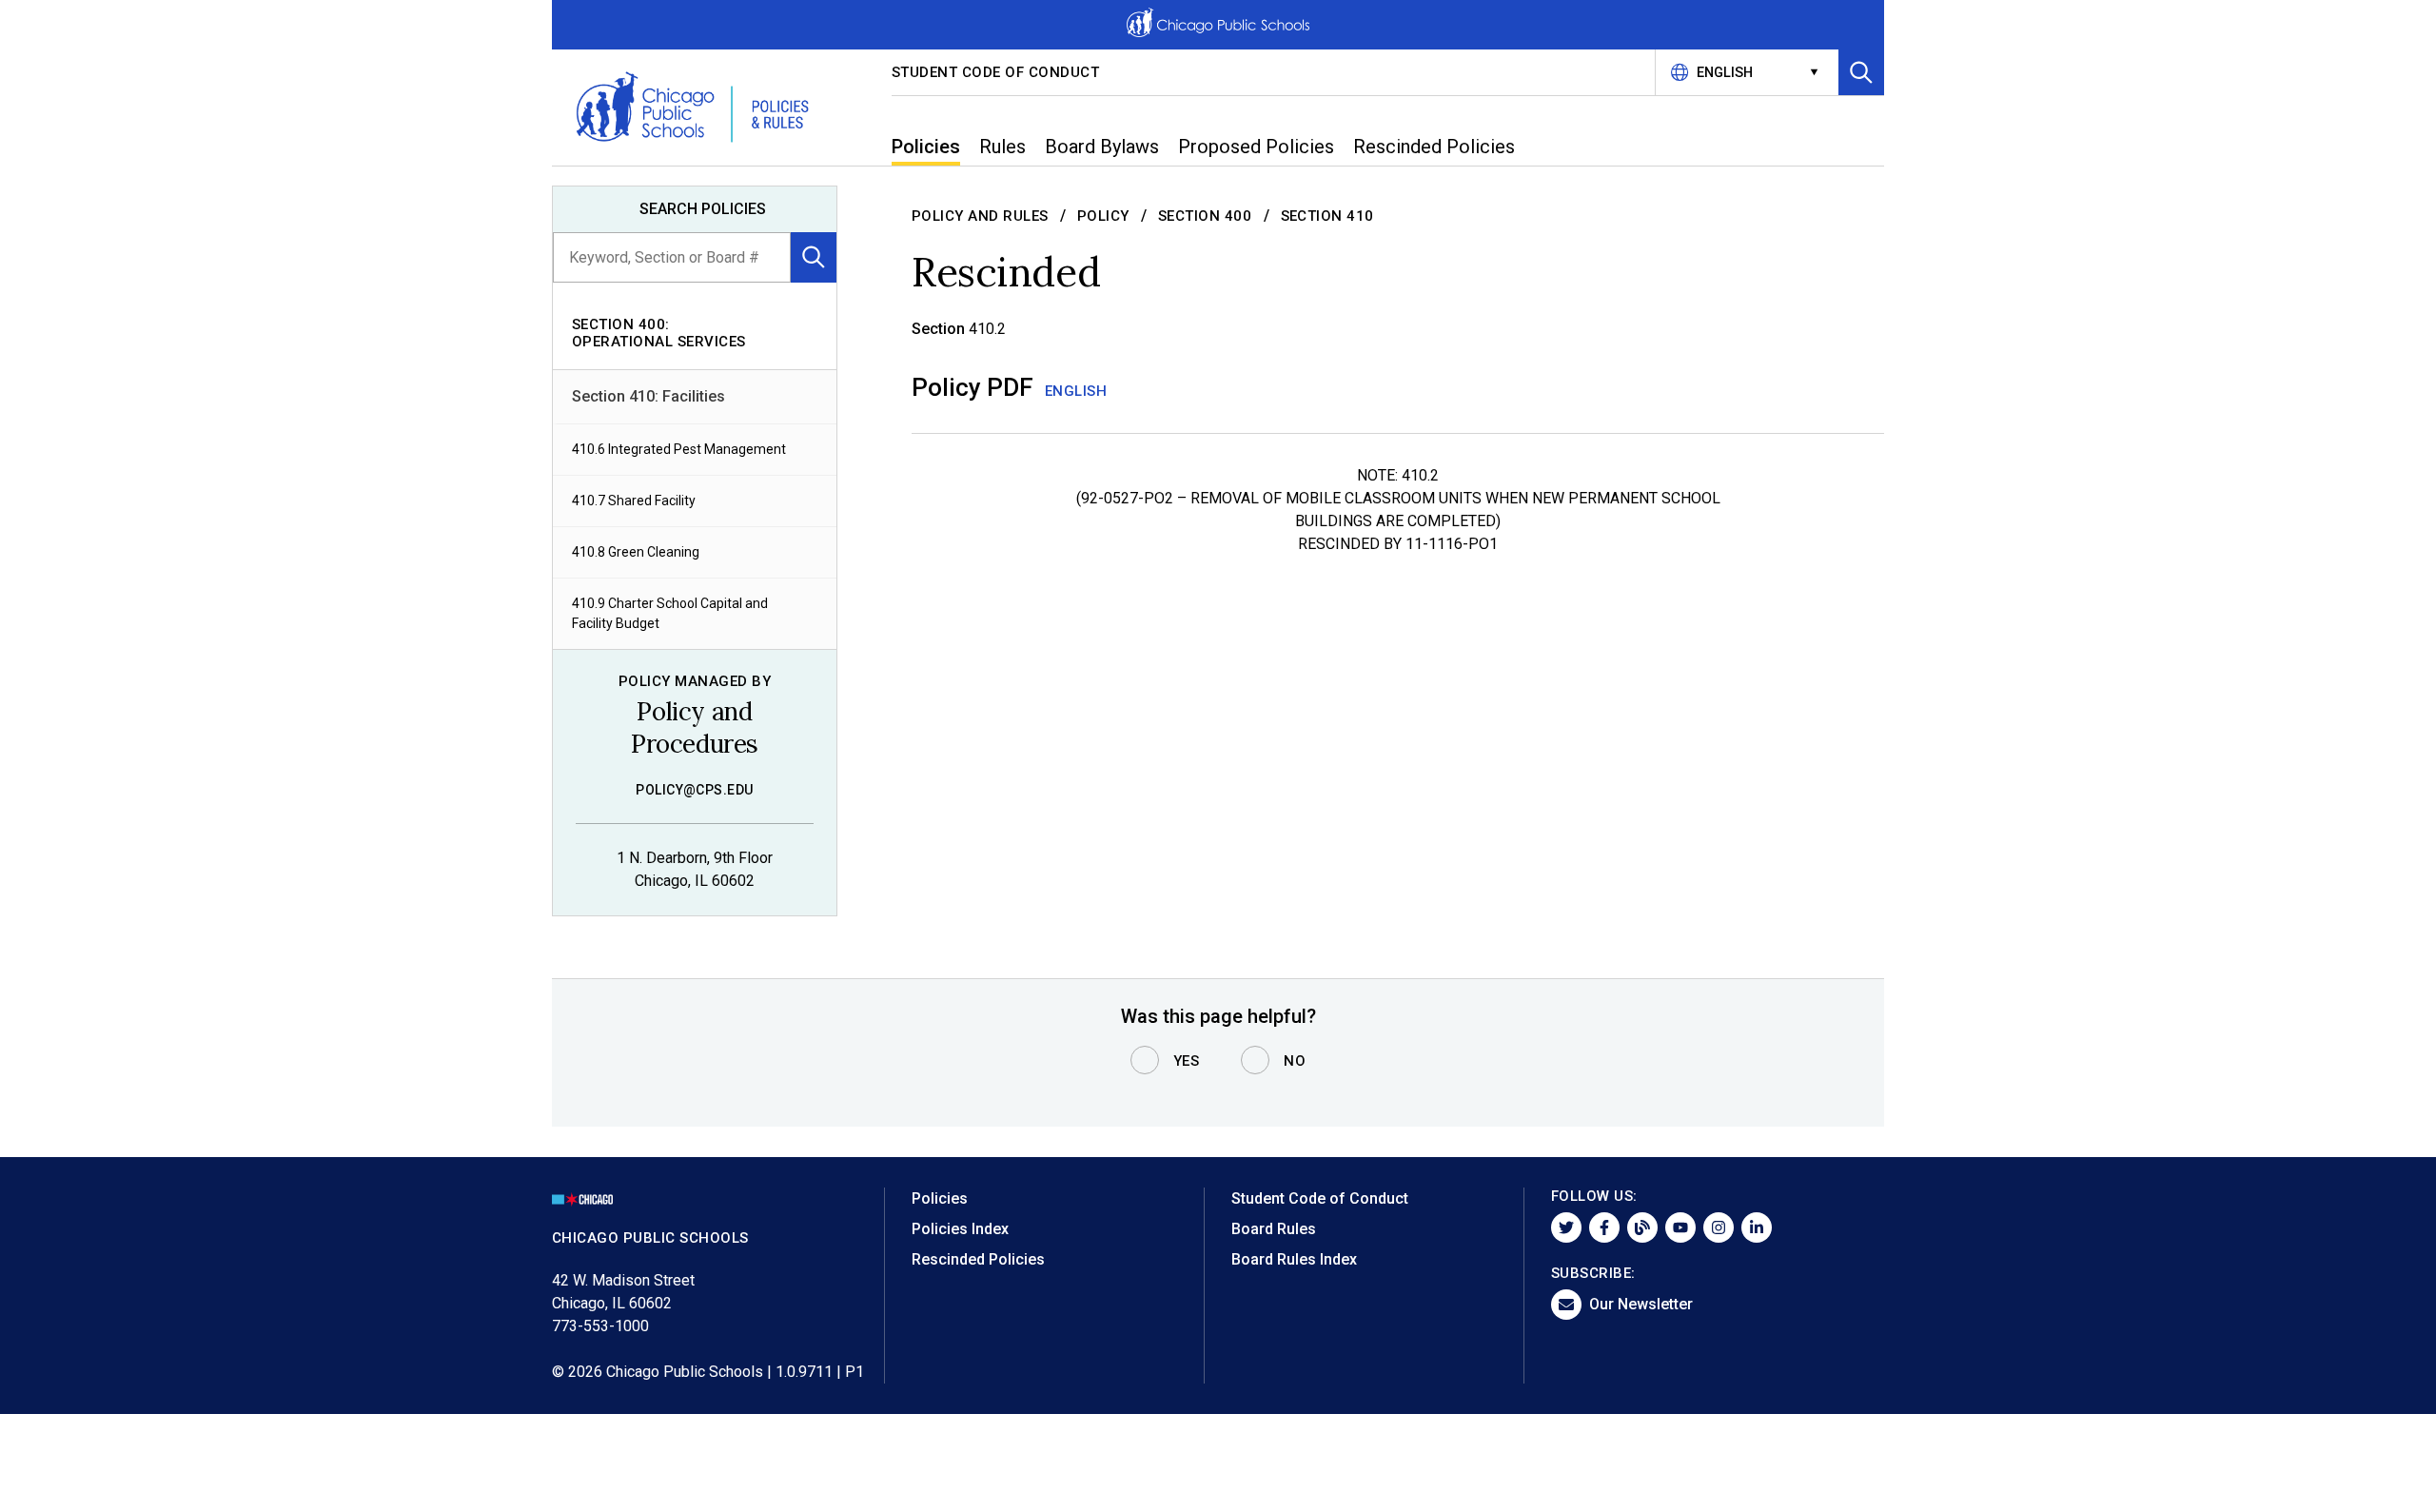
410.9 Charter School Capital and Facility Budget (670, 613)
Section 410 (1328, 216)
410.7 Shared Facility (634, 501)
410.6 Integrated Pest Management (679, 449)
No (1295, 1061)
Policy (1103, 216)
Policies (940, 1198)
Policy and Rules (980, 216)
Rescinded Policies (978, 1259)
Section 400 (1205, 216)
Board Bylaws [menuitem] (1102, 147)
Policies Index (960, 1229)
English (1076, 391)
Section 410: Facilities (648, 396)
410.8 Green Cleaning (636, 552)
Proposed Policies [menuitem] (1256, 147)
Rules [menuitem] (1002, 147)
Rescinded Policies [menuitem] (1434, 147)
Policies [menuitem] (926, 147)
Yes (1187, 1061)
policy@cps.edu (695, 790)
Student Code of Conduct (996, 72)
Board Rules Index (1294, 1259)
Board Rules (1274, 1229)
